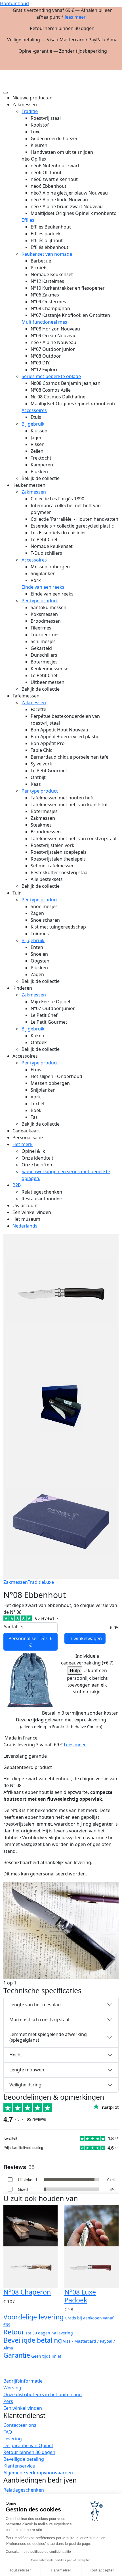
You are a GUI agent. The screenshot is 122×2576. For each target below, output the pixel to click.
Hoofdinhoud (14, 3)
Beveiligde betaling (24, 2459)
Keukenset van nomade (47, 254)
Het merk (23, 1144)
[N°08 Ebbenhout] (61, 1930)
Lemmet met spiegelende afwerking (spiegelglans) (48, 2037)
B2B (17, 1185)
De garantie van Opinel (28, 2445)
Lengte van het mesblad (35, 2005)
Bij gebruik (33, 424)
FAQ (8, 2432)
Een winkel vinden (23, 2408)
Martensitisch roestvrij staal (39, 2020)
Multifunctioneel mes (44, 322)
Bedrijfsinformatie (23, 2381)
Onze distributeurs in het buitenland (43, 2394)
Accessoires (34, 410)
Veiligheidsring (25, 2085)
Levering (13, 2439)
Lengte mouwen (27, 2070)
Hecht (16, 2055)
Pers (8, 2401)
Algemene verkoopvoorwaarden (38, 2473)
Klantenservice (19, 2466)
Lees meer (75, 1745)
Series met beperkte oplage (51, 376)
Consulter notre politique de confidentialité (38, 2552)
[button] (114, 72)
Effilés (28, 220)
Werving (12, 2388)
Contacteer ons (20, 2425)
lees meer (75, 17)
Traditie (30, 111)
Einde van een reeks (43, 587)
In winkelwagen (85, 1638)
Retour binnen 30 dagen (29, 2452)
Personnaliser (30, 1642)
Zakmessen (34, 492)
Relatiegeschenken (24, 2490)
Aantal (10, 1627)
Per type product (40, 601)
